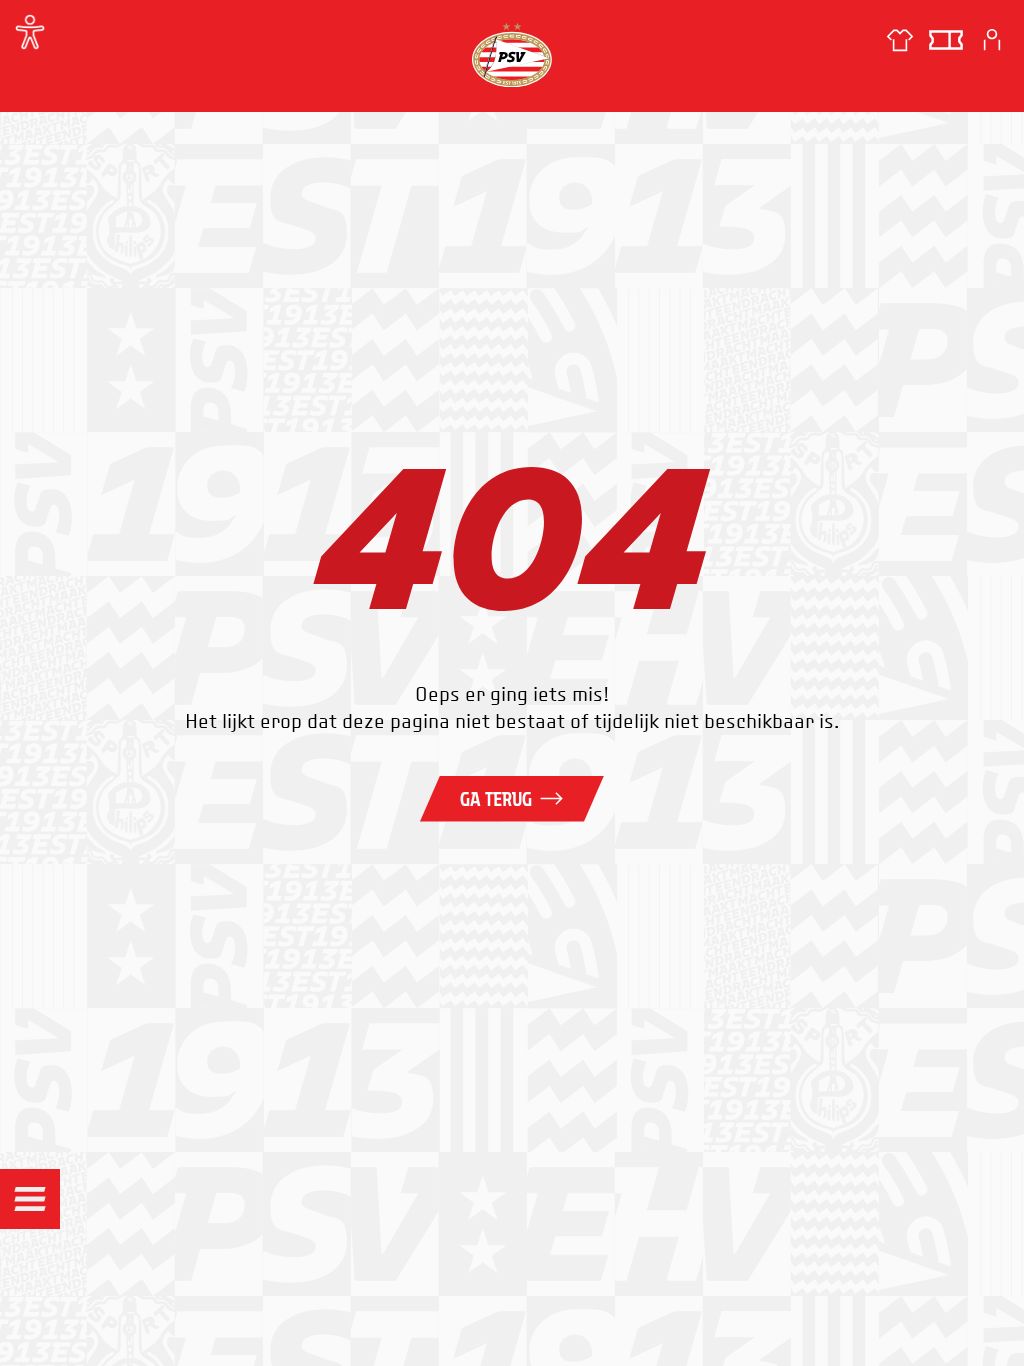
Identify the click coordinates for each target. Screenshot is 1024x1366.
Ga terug (496, 799)
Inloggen (992, 40)
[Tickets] (946, 40)
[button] (30, 1199)
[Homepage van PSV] (512, 54)
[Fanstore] (900, 40)
